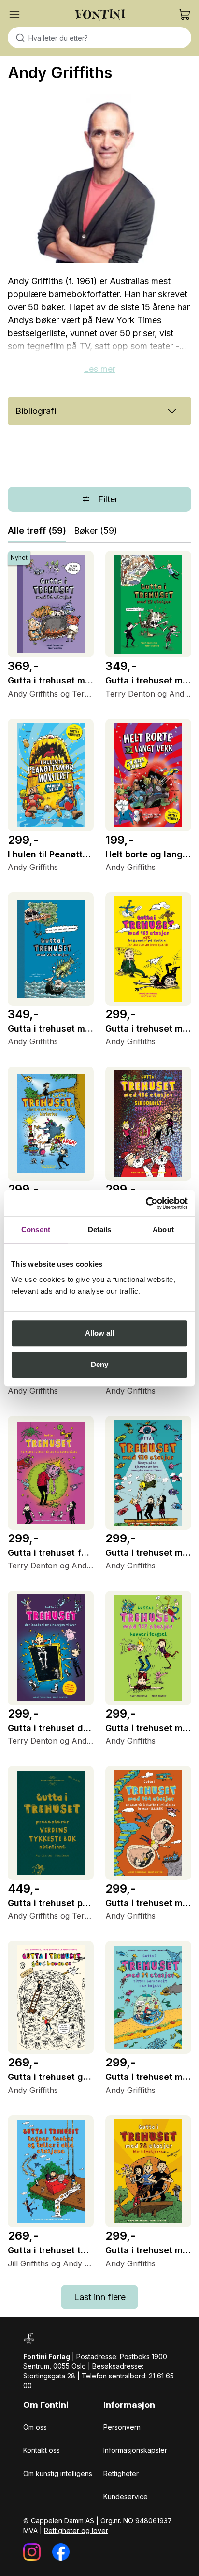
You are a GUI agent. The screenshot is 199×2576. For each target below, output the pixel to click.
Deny (99, 1364)
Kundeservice (126, 2497)
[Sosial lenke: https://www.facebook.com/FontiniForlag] (61, 2552)
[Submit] (18, 38)
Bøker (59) (96, 531)
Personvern (122, 2427)
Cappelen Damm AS (63, 2521)
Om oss (35, 2427)
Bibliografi (36, 411)
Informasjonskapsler (135, 2450)
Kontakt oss (42, 2450)
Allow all (100, 1333)
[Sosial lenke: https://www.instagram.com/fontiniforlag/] (32, 2552)
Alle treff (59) (37, 531)
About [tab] (163, 1230)
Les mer (99, 369)
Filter (108, 499)
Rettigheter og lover (76, 2530)
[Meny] (14, 14)
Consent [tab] (36, 1230)
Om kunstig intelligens (58, 2473)
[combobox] (99, 38)
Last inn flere (100, 2297)
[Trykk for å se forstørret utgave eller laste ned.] (99, 178)
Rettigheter (121, 2473)
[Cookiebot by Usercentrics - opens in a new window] (146, 1203)
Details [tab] (100, 1230)
